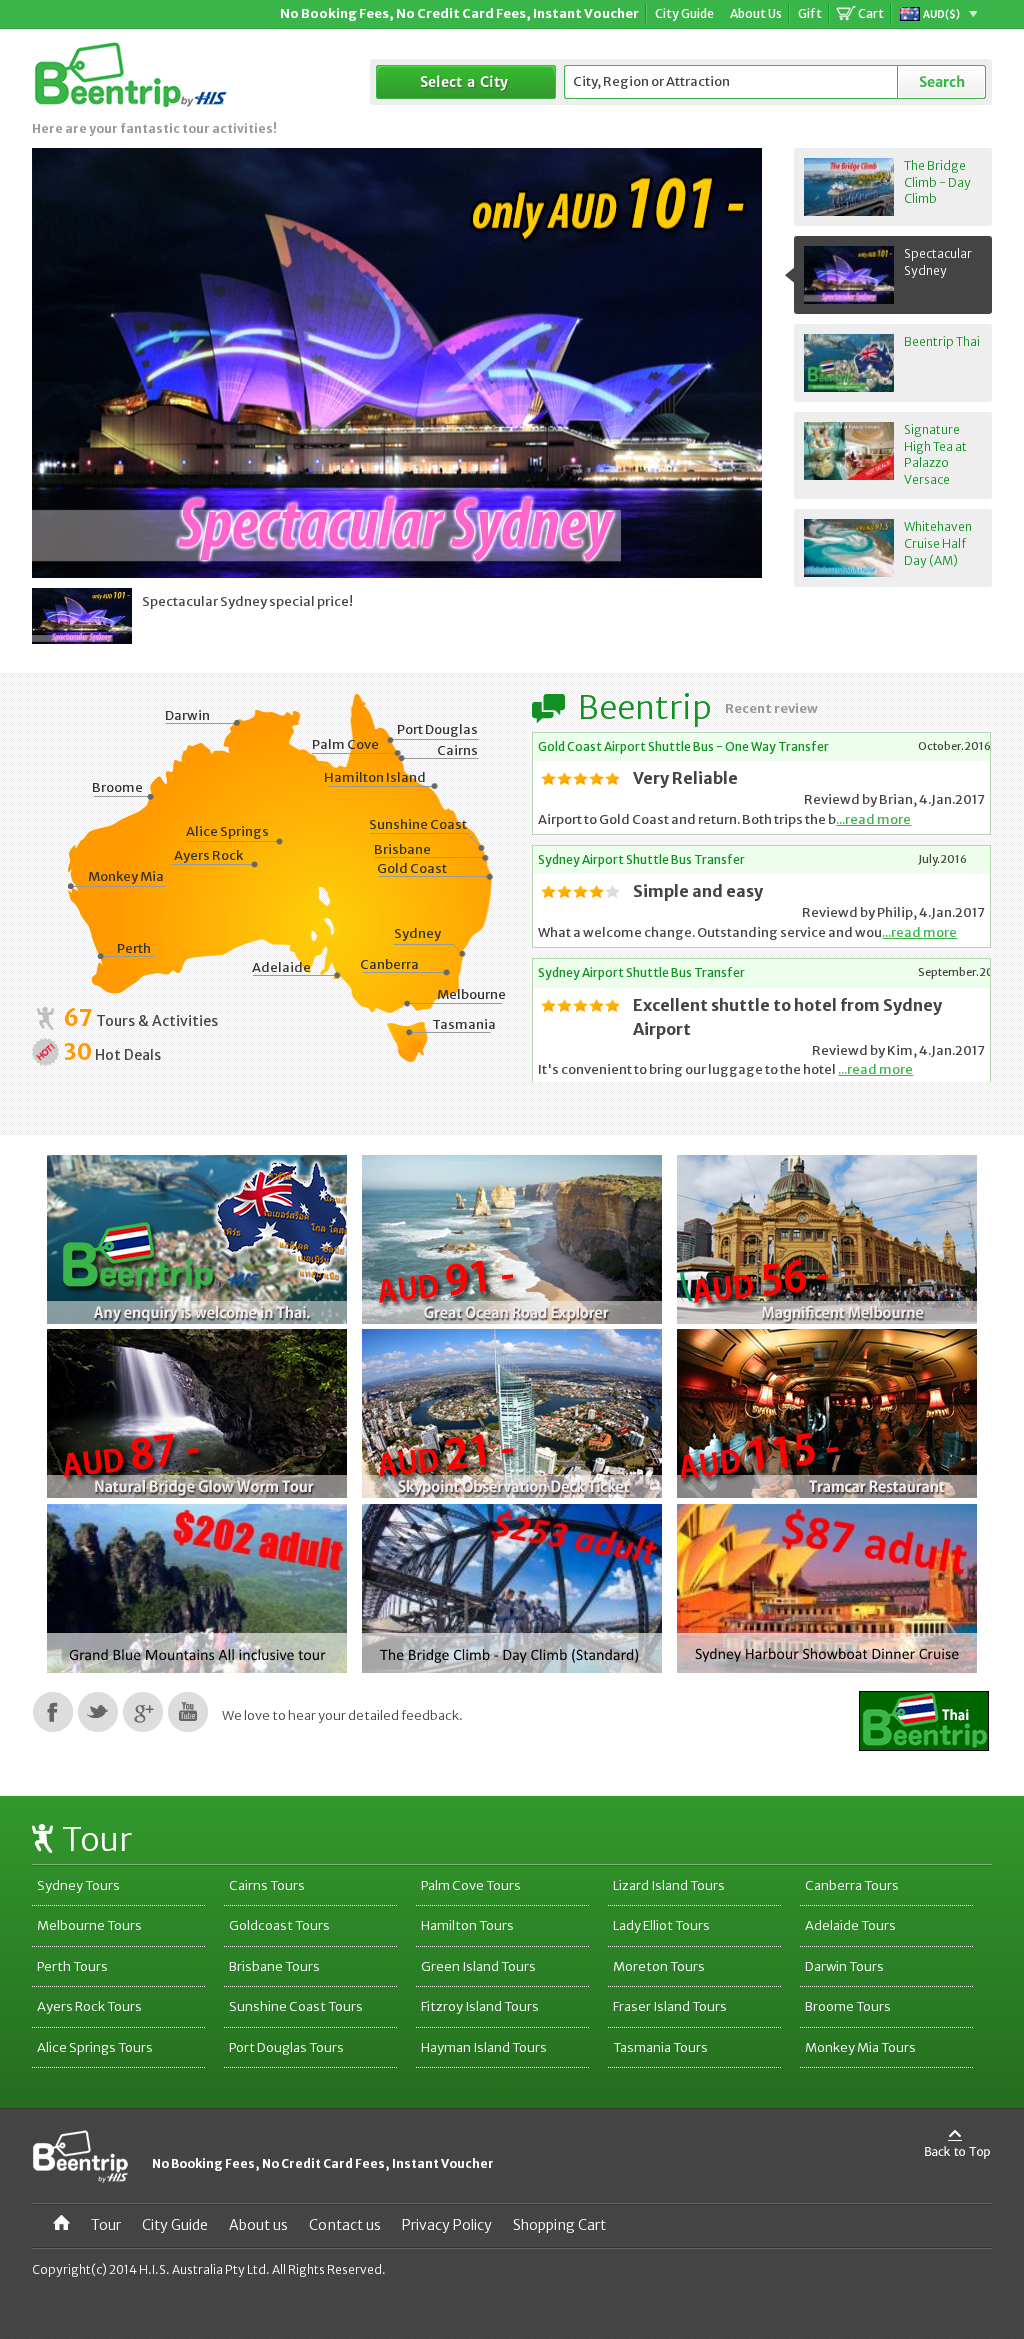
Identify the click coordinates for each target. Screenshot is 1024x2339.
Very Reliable (685, 778)
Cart (871, 13)
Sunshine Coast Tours (296, 2006)
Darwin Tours (844, 1966)
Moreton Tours (659, 1966)
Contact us (345, 2225)
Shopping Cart (559, 2225)
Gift (810, 13)
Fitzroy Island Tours (480, 2006)
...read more (873, 819)
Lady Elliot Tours (661, 1925)
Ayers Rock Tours (89, 2006)
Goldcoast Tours (279, 1925)
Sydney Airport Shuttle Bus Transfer (641, 859)
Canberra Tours (852, 1885)
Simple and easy (698, 891)
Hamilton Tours (467, 1925)
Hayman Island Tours (484, 2047)
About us (258, 2225)
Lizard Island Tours (669, 1885)
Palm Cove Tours (471, 1885)
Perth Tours (72, 1966)
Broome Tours (848, 2006)
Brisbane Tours (274, 1966)
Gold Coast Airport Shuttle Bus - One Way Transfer (683, 746)
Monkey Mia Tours (860, 2047)
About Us (756, 13)
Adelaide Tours (850, 1925)
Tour (106, 2225)
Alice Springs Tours (95, 2047)
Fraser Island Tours (670, 2006)
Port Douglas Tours (286, 2047)
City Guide (175, 2225)
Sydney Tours (78, 1885)
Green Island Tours (478, 1966)
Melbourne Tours (89, 1925)
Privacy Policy (447, 2225)
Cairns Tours (267, 1885)
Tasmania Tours (660, 2047)
